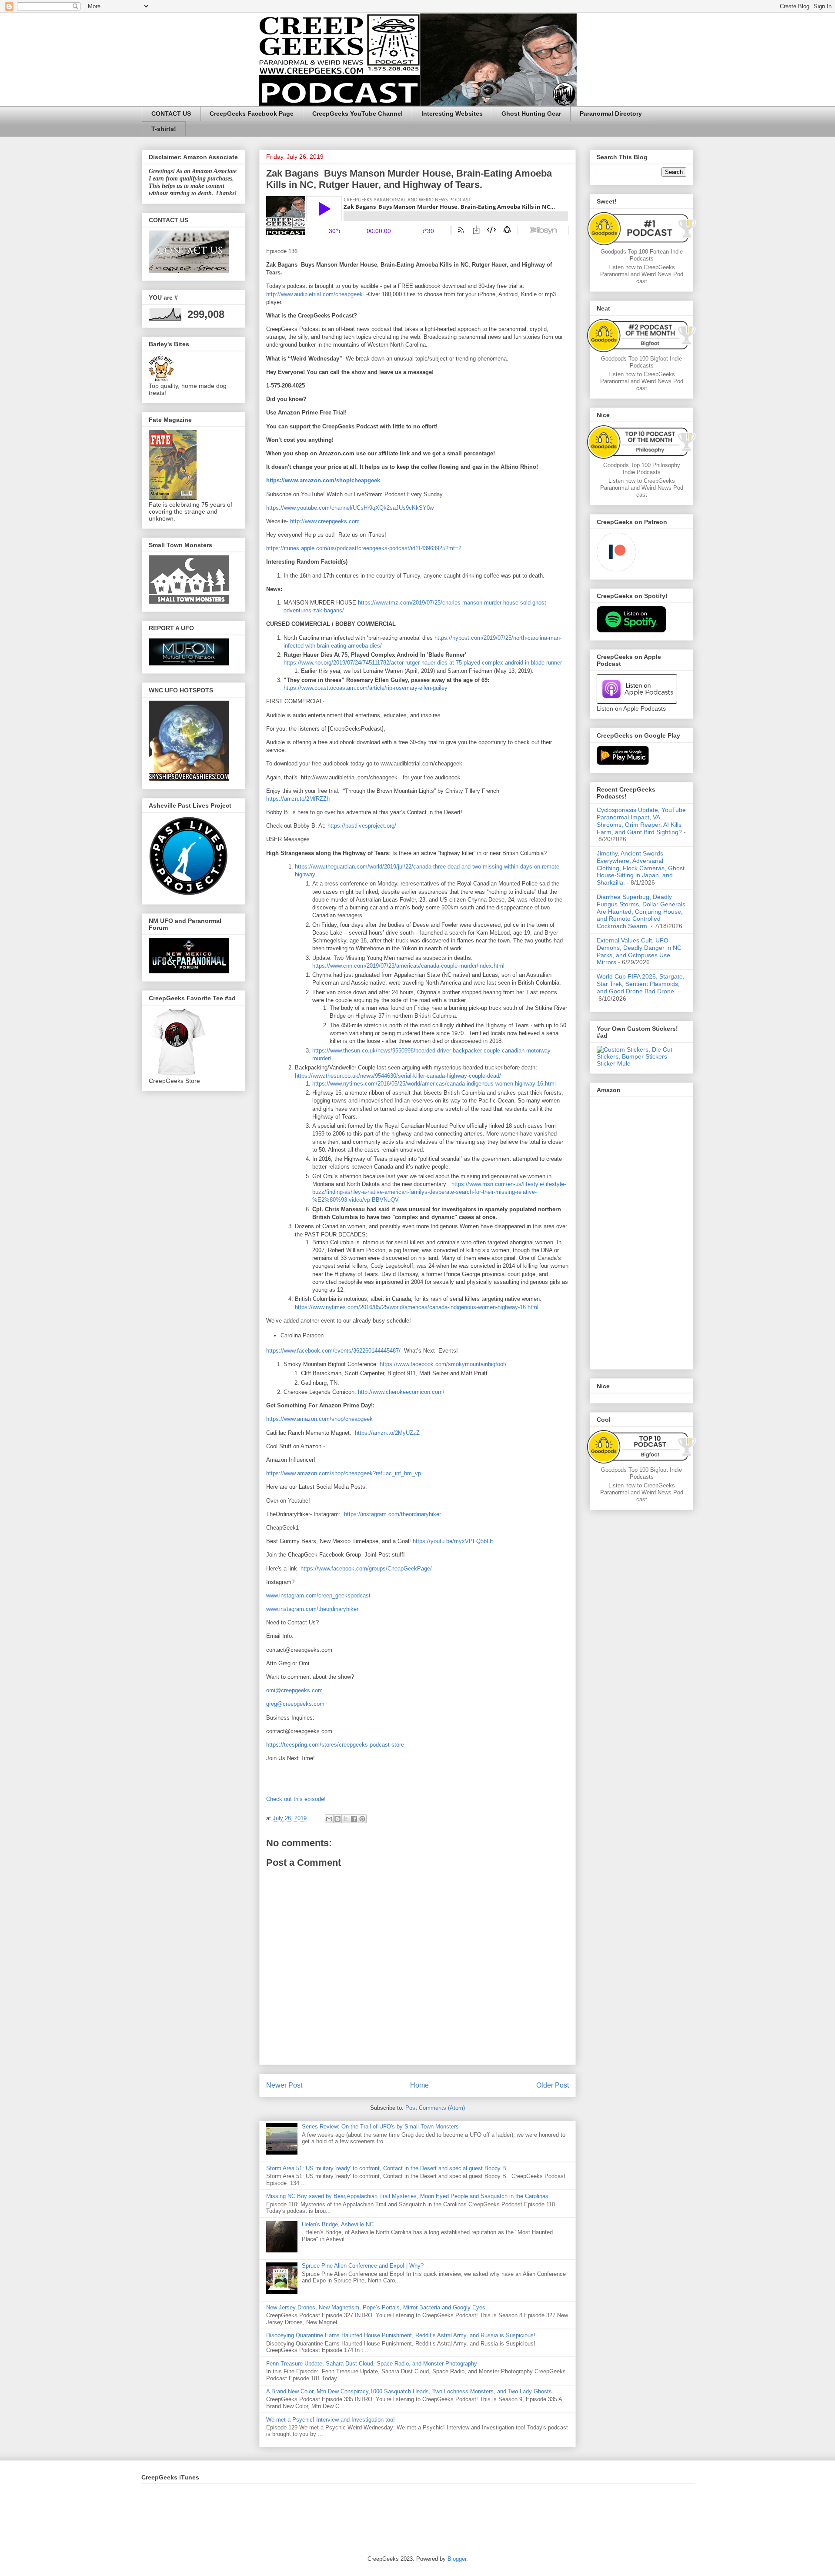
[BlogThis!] (337, 1819)
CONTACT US (171, 114)
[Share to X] (346, 1819)
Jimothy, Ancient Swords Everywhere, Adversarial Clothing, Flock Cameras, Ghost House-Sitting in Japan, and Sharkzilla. (641, 868)
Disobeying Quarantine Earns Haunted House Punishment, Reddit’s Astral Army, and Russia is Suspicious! (401, 2335)
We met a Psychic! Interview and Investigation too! (331, 2420)
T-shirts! (164, 129)
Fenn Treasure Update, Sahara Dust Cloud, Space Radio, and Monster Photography (372, 2364)
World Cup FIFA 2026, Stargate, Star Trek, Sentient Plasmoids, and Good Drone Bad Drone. (641, 984)
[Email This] (329, 1819)
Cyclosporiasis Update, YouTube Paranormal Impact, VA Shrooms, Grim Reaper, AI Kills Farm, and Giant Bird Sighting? (641, 821)
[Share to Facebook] (354, 1819)
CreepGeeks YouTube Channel (357, 114)
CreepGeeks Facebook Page (252, 114)
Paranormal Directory (611, 114)
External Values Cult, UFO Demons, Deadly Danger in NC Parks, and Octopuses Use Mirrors (639, 951)
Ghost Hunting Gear (531, 114)
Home (419, 2085)
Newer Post (284, 2085)
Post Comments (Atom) (435, 2108)
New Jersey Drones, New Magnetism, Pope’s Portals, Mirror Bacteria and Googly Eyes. (377, 2307)
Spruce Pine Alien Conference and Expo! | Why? (363, 2266)
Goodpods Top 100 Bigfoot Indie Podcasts (641, 362)
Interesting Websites (452, 114)
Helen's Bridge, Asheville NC (338, 2224)
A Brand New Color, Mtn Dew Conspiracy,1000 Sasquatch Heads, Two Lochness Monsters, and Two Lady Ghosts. (410, 2391)
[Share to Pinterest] (362, 1819)
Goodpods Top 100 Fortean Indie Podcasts (642, 255)
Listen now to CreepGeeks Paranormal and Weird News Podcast (642, 274)
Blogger (457, 2559)
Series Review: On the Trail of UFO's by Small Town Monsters (380, 2127)
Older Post (553, 2085)
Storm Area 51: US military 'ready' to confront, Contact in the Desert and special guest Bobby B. (388, 2168)
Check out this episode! (296, 1799)
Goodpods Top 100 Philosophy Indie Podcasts (642, 469)
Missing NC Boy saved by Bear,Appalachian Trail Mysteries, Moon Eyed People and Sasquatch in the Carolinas (407, 2196)
